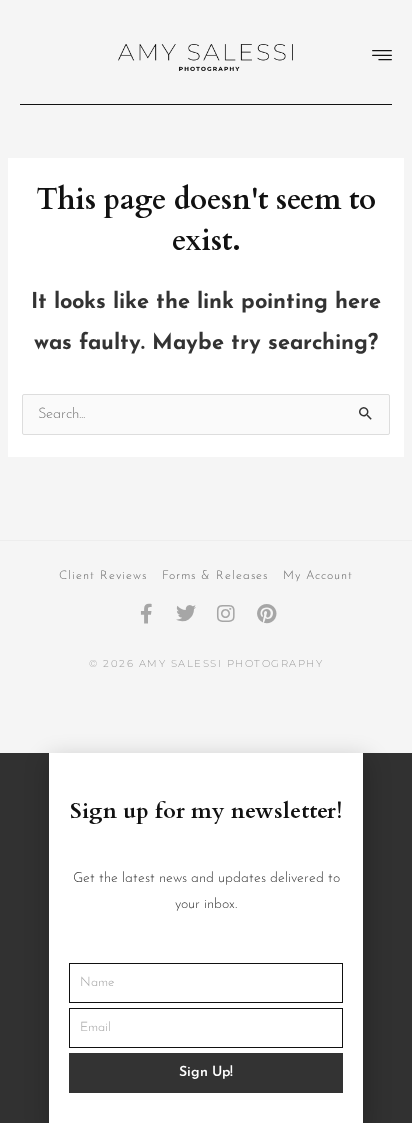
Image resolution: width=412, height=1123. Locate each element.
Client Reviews (103, 576)
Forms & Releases (215, 576)
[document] (206, 938)
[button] (382, 57)
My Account (318, 576)
